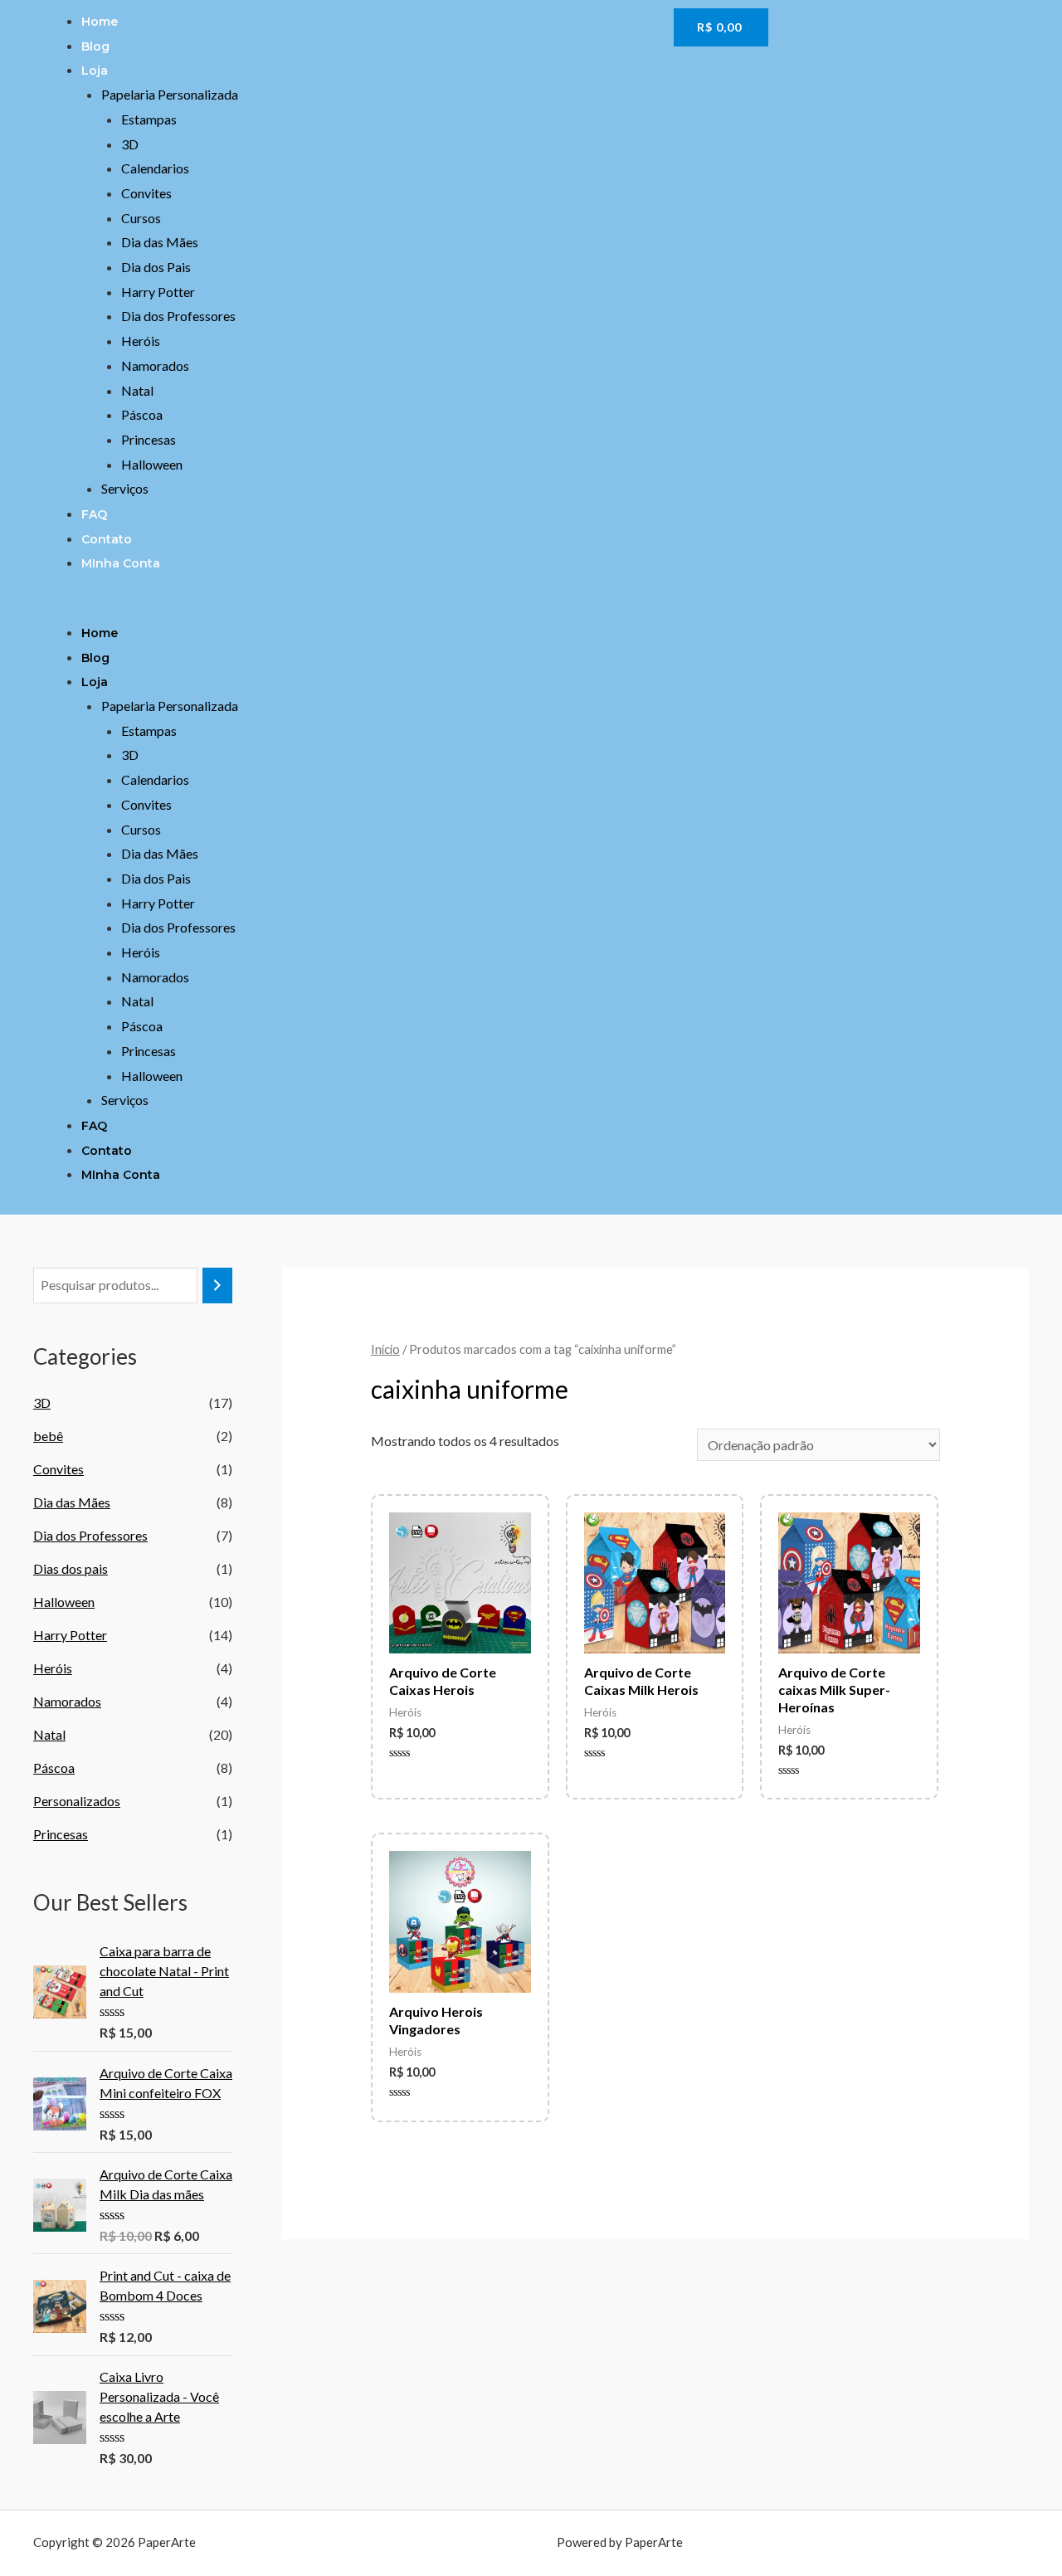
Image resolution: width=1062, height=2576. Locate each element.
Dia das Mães (160, 242)
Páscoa (142, 414)
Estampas (149, 119)
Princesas (149, 439)
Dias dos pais (71, 1568)
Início (385, 1349)
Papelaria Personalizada (170, 94)
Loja (95, 71)
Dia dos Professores (178, 316)
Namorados (155, 365)
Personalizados (77, 1801)
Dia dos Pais (156, 267)
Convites (146, 193)
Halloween (152, 464)
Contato (107, 539)
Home (100, 22)
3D (130, 144)
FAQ (94, 514)
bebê (48, 1436)
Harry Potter (158, 292)
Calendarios (155, 168)
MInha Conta (121, 563)
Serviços (125, 488)
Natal (137, 390)
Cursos (141, 218)
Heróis (141, 341)
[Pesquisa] (217, 1286)
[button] (349, 607)
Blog (95, 46)
